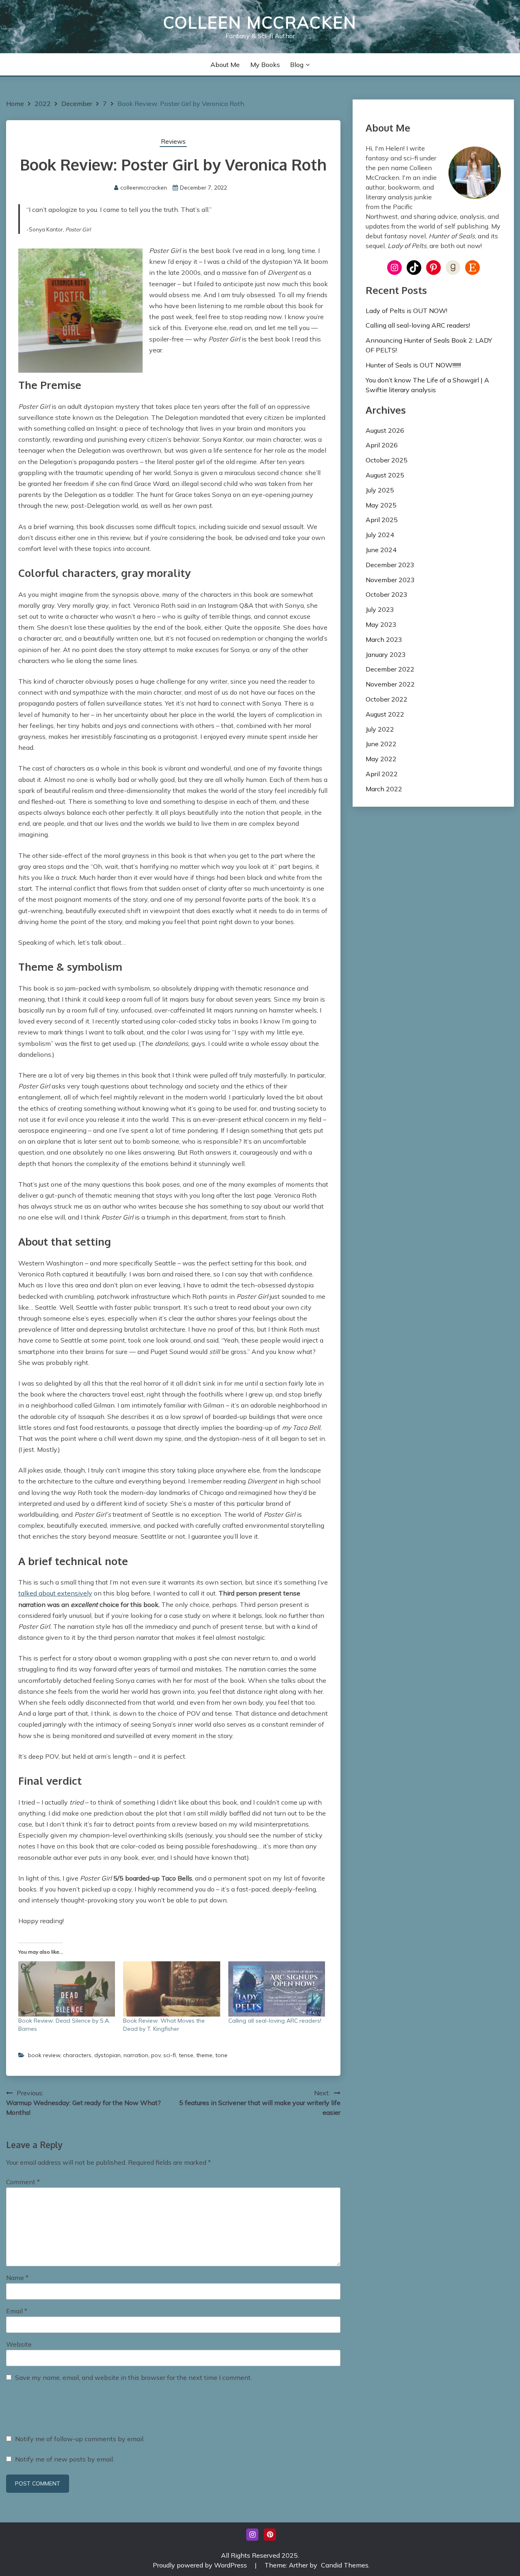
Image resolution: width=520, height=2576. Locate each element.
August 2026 (385, 430)
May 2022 (381, 759)
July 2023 (380, 609)
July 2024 (380, 535)
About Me (225, 65)
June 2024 (381, 550)
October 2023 (387, 594)
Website (19, 2344)
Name (17, 2278)
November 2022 (390, 684)
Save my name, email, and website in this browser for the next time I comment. (133, 2377)
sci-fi (170, 2055)
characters (77, 2055)
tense (186, 2055)
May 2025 (381, 505)
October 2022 (387, 699)
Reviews (173, 141)
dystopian (107, 2055)
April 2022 (382, 774)
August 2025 (385, 475)
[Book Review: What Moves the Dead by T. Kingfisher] (171, 1989)
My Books (265, 65)
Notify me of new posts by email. (65, 2459)
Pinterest (270, 2535)
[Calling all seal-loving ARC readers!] (277, 1989)
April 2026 (382, 445)
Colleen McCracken (260, 22)
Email (17, 2311)
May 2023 (381, 624)
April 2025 (382, 520)
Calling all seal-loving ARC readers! (275, 2021)
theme (204, 2055)
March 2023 (384, 639)
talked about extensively (55, 1593)
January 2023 (386, 654)
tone (221, 2055)
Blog (297, 65)
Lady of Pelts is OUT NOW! (406, 311)
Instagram (252, 2535)
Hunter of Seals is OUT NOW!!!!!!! (413, 365)
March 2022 (384, 789)
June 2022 (381, 744)
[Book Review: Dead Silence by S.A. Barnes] (67, 1989)
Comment (23, 2182)
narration (136, 2055)
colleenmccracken (144, 188)
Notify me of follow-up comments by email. (80, 2439)
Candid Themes (345, 2565)
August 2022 (385, 714)
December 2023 (390, 565)
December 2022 (390, 669)
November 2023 (390, 580)
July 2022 (380, 729)
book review (44, 2055)
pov (156, 2055)
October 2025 (387, 460)
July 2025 (380, 490)
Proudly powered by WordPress (201, 2565)
